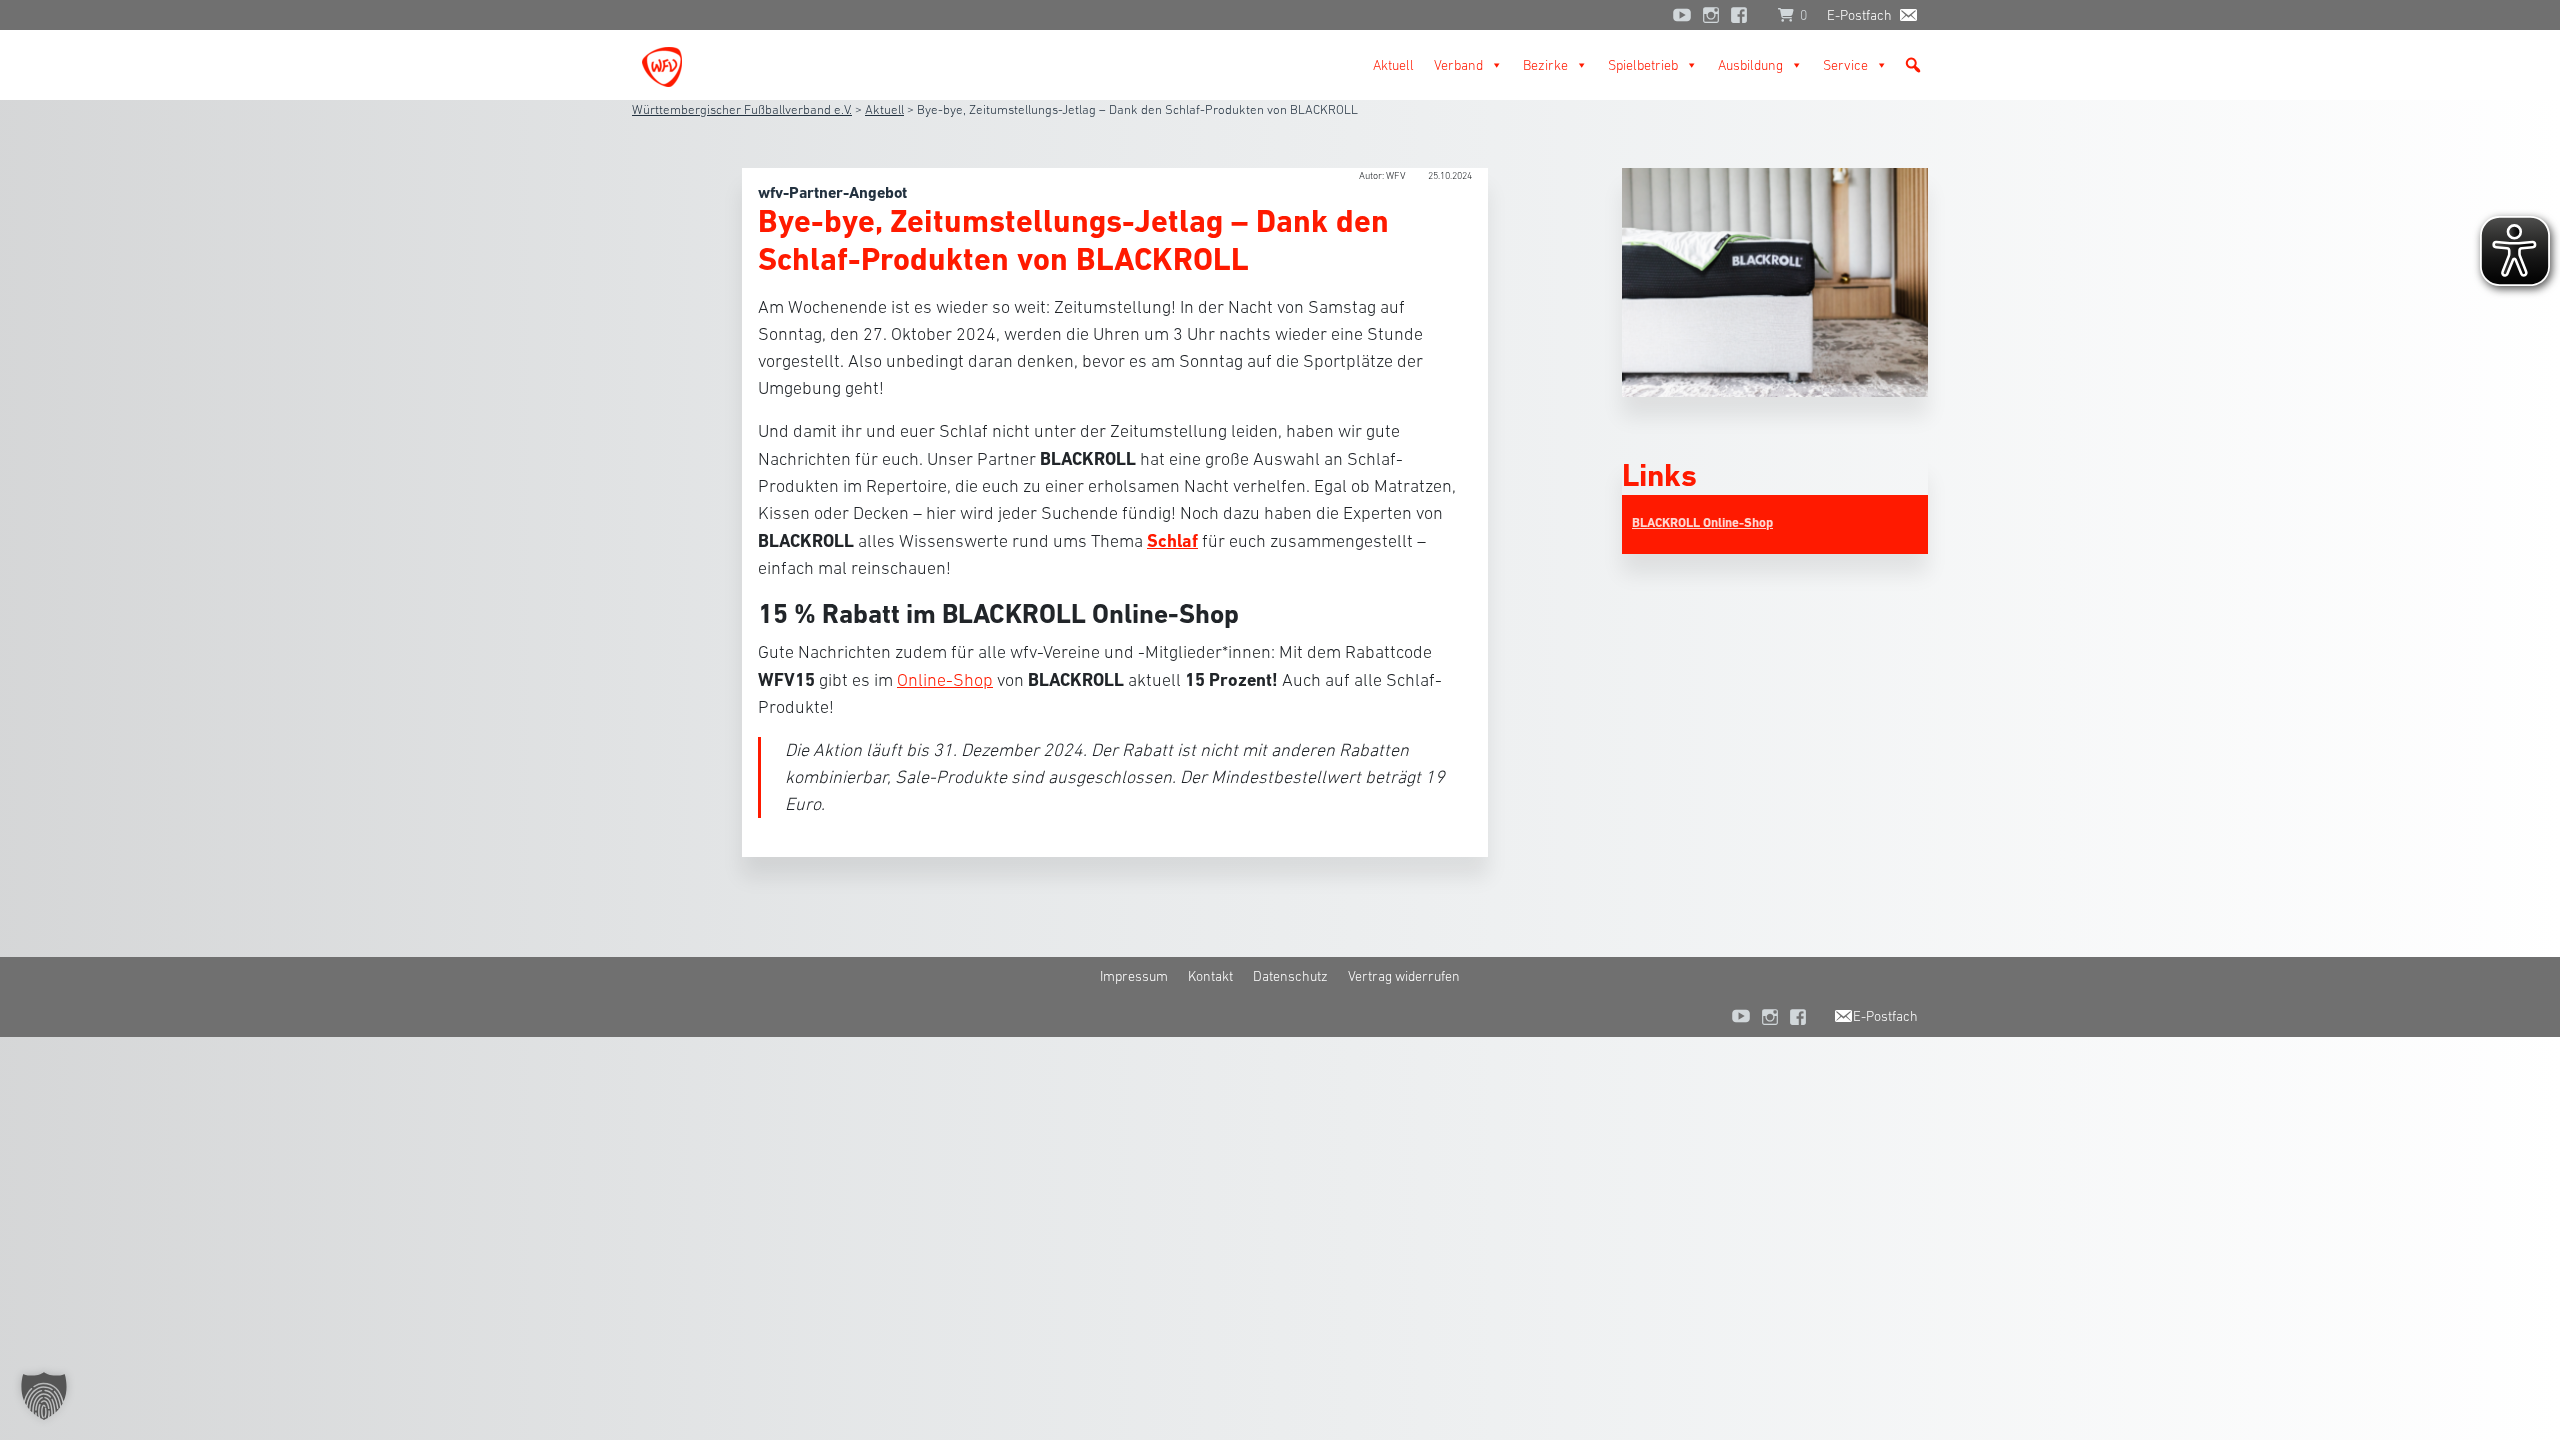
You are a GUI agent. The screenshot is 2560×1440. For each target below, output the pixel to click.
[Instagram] (1711, 15)
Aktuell (1393, 65)
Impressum (1134, 976)
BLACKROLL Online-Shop (1702, 522)
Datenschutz (1290, 976)
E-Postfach (1859, 15)
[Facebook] (1744, 15)
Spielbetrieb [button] (1643, 65)
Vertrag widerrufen (1404, 976)
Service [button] (1845, 65)
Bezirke (1545, 65)
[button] (1913, 65)
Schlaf (1172, 540)
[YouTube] (1682, 15)
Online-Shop (945, 680)
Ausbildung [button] (1750, 65)
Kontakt (1210, 976)
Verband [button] (1458, 65)
